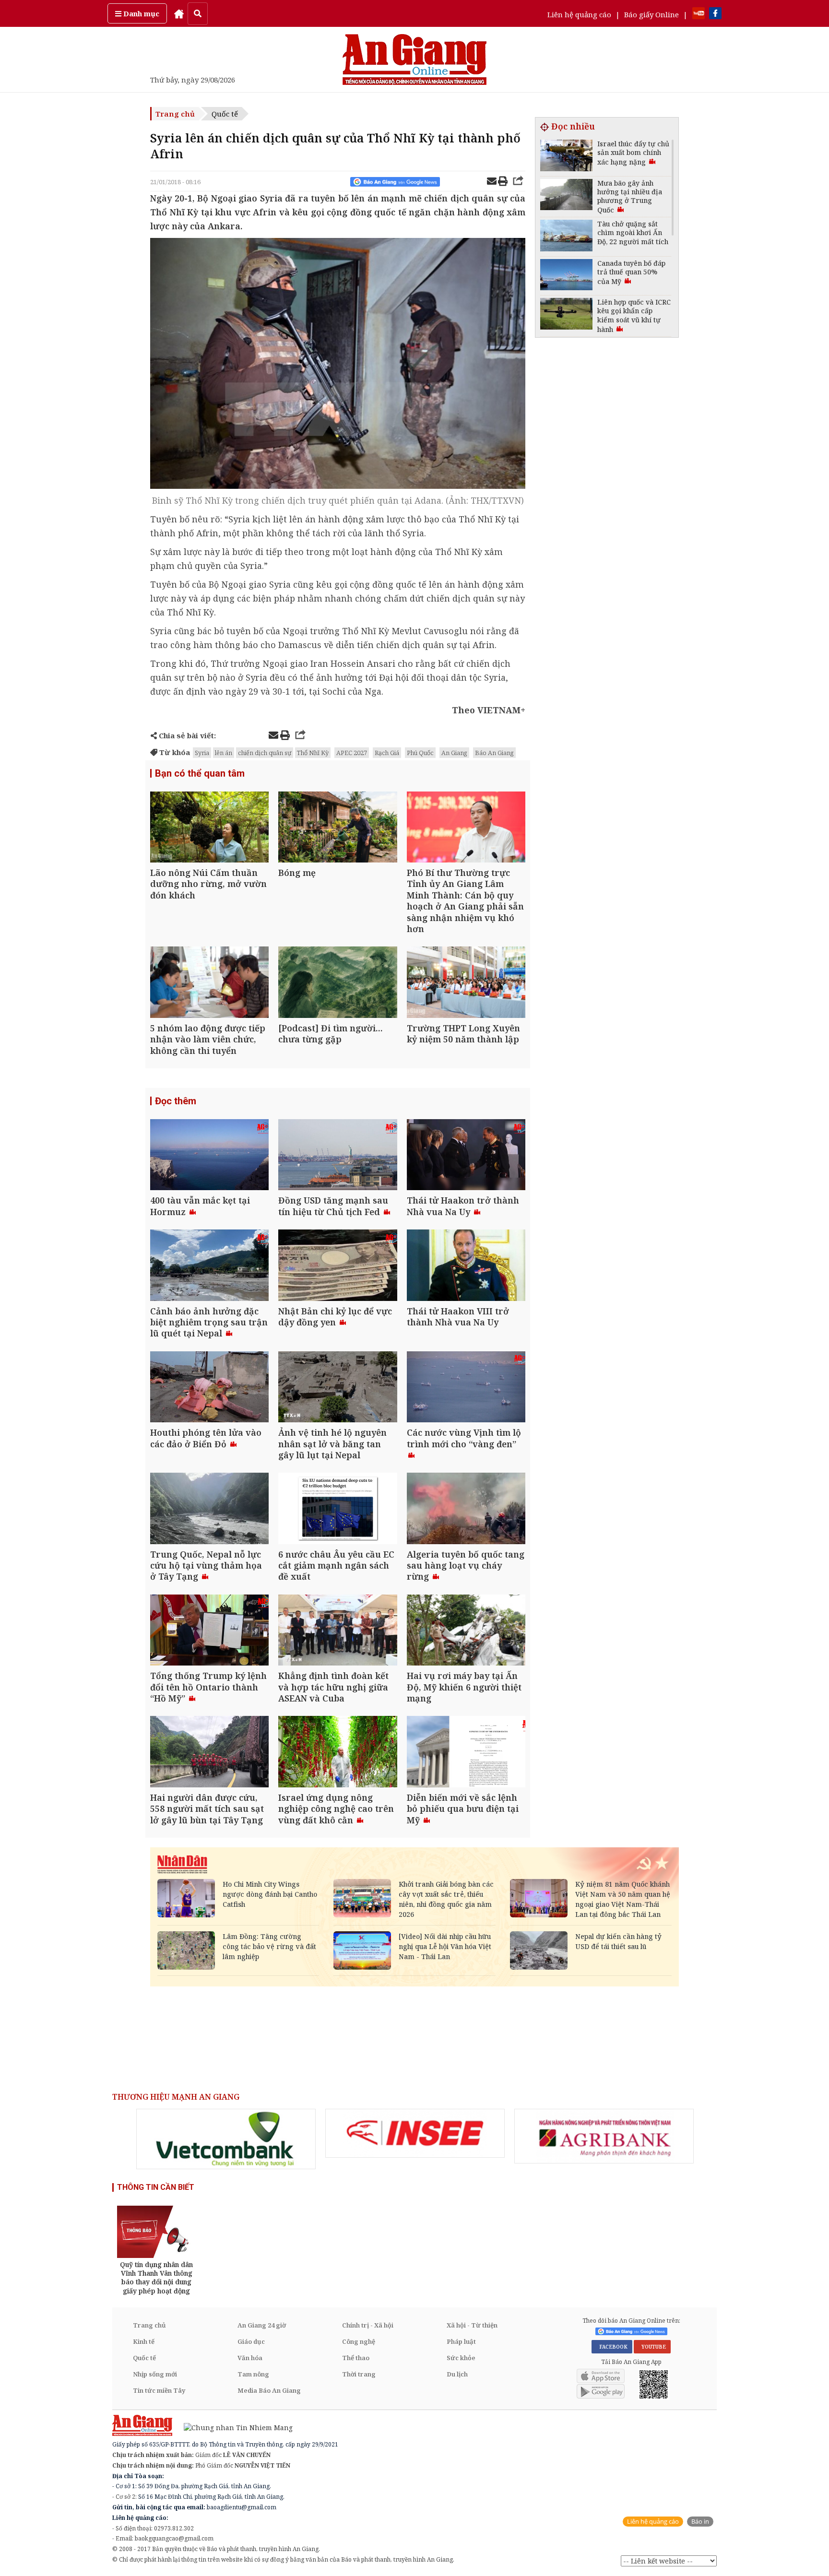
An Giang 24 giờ (262, 2325)
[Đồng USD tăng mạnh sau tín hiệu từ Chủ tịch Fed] (338, 1156)
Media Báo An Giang (269, 2390)
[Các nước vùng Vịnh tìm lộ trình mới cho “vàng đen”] (466, 1388)
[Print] (503, 182)
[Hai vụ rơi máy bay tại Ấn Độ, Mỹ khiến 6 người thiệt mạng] (466, 1631)
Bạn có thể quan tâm (200, 773)
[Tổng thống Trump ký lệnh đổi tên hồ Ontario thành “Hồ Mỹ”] (209, 1631)
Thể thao (356, 2358)
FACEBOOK (612, 2347)
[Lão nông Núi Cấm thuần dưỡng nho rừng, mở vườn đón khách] (209, 828)
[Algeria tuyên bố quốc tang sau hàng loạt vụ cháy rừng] (466, 1509)
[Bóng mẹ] (338, 828)
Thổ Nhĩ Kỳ (313, 753)
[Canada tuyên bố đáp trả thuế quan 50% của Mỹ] (566, 276)
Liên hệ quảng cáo (579, 14)
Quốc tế (225, 114)
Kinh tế (144, 2341)
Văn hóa (250, 2358)
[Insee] (415, 2133)
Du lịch (457, 2374)
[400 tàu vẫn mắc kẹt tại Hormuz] (209, 1156)
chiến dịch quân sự (265, 753)
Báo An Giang (494, 753)
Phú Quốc (420, 753)
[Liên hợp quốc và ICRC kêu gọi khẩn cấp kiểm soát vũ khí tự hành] (566, 315)
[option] (226, 2139)
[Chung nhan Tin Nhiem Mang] (233, 2427)
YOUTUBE (652, 2347)
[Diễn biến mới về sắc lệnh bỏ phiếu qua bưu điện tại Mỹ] (466, 1753)
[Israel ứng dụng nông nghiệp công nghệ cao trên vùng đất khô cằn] (338, 1753)
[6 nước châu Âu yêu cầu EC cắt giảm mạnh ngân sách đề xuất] (338, 1509)
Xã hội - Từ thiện (472, 2325)
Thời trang (359, 2374)
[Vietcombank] (226, 2139)
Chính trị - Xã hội (368, 2325)
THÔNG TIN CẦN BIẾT (156, 2187)
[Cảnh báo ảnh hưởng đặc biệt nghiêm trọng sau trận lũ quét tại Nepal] (209, 1266)
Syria (202, 753)
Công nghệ (359, 2341)
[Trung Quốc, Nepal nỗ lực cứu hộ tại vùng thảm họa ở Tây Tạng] (209, 1509)
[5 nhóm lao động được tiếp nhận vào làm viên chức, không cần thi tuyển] (209, 983)
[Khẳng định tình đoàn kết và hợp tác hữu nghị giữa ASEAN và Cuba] (338, 1631)
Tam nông (253, 2374)
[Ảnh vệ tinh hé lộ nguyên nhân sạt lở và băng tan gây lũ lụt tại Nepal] (338, 1388)
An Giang (454, 753)
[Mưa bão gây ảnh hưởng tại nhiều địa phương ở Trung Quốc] (566, 196)
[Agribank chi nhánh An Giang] (604, 2136)
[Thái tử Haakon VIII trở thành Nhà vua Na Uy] (466, 1266)
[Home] (179, 13)
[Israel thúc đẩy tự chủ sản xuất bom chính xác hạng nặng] (566, 157)
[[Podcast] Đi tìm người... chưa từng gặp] (338, 983)
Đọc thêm (176, 1101)
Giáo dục (251, 2341)
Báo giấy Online (651, 14)
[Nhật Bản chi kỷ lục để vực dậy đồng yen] (338, 1266)
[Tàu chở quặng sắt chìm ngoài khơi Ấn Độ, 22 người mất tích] (566, 237)
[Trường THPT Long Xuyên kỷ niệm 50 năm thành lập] (466, 983)
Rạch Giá (387, 753)
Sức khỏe (461, 2358)
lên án (224, 753)
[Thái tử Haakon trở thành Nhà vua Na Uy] (466, 1156)
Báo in (700, 2522)
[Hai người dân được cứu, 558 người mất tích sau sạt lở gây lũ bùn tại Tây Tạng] (209, 1753)
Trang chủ (175, 114)
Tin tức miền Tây (159, 2390)
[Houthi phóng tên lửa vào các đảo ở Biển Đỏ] (209, 1388)
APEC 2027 (352, 753)
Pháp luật (461, 2341)
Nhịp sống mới (155, 2374)
